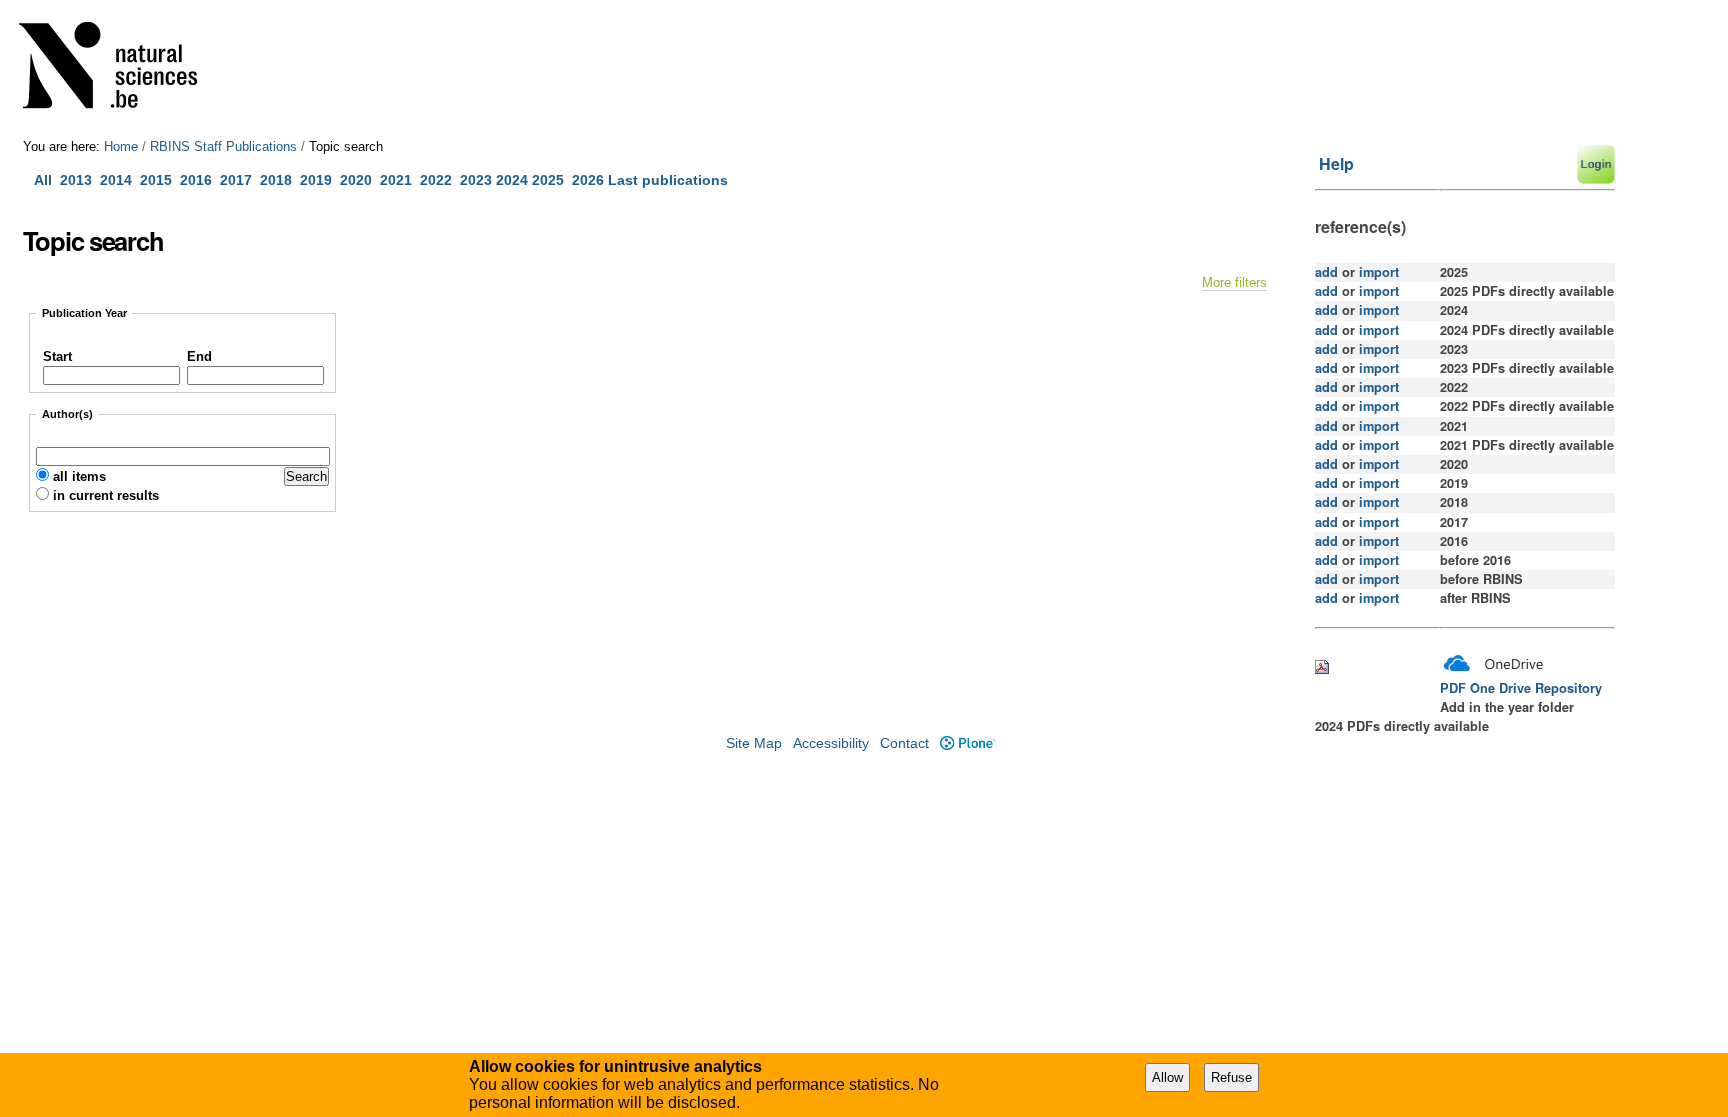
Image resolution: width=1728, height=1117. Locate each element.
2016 (196, 180)
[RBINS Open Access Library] (121, 69)
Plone (967, 743)
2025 (548, 180)
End (199, 356)
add (1326, 272)
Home (121, 146)
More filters (1234, 282)
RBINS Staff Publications (223, 146)
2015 (156, 180)
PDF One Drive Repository (1521, 688)
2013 (76, 180)
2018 (280, 180)
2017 (240, 180)
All (45, 180)
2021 (396, 180)
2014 (116, 180)
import (1377, 272)
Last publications (668, 180)
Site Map (754, 743)
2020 (356, 180)
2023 (476, 180)
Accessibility (831, 743)
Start (57, 356)
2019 (316, 180)
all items (79, 476)
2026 (588, 180)
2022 (436, 180)
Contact (904, 743)
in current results (106, 495)
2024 (512, 180)
